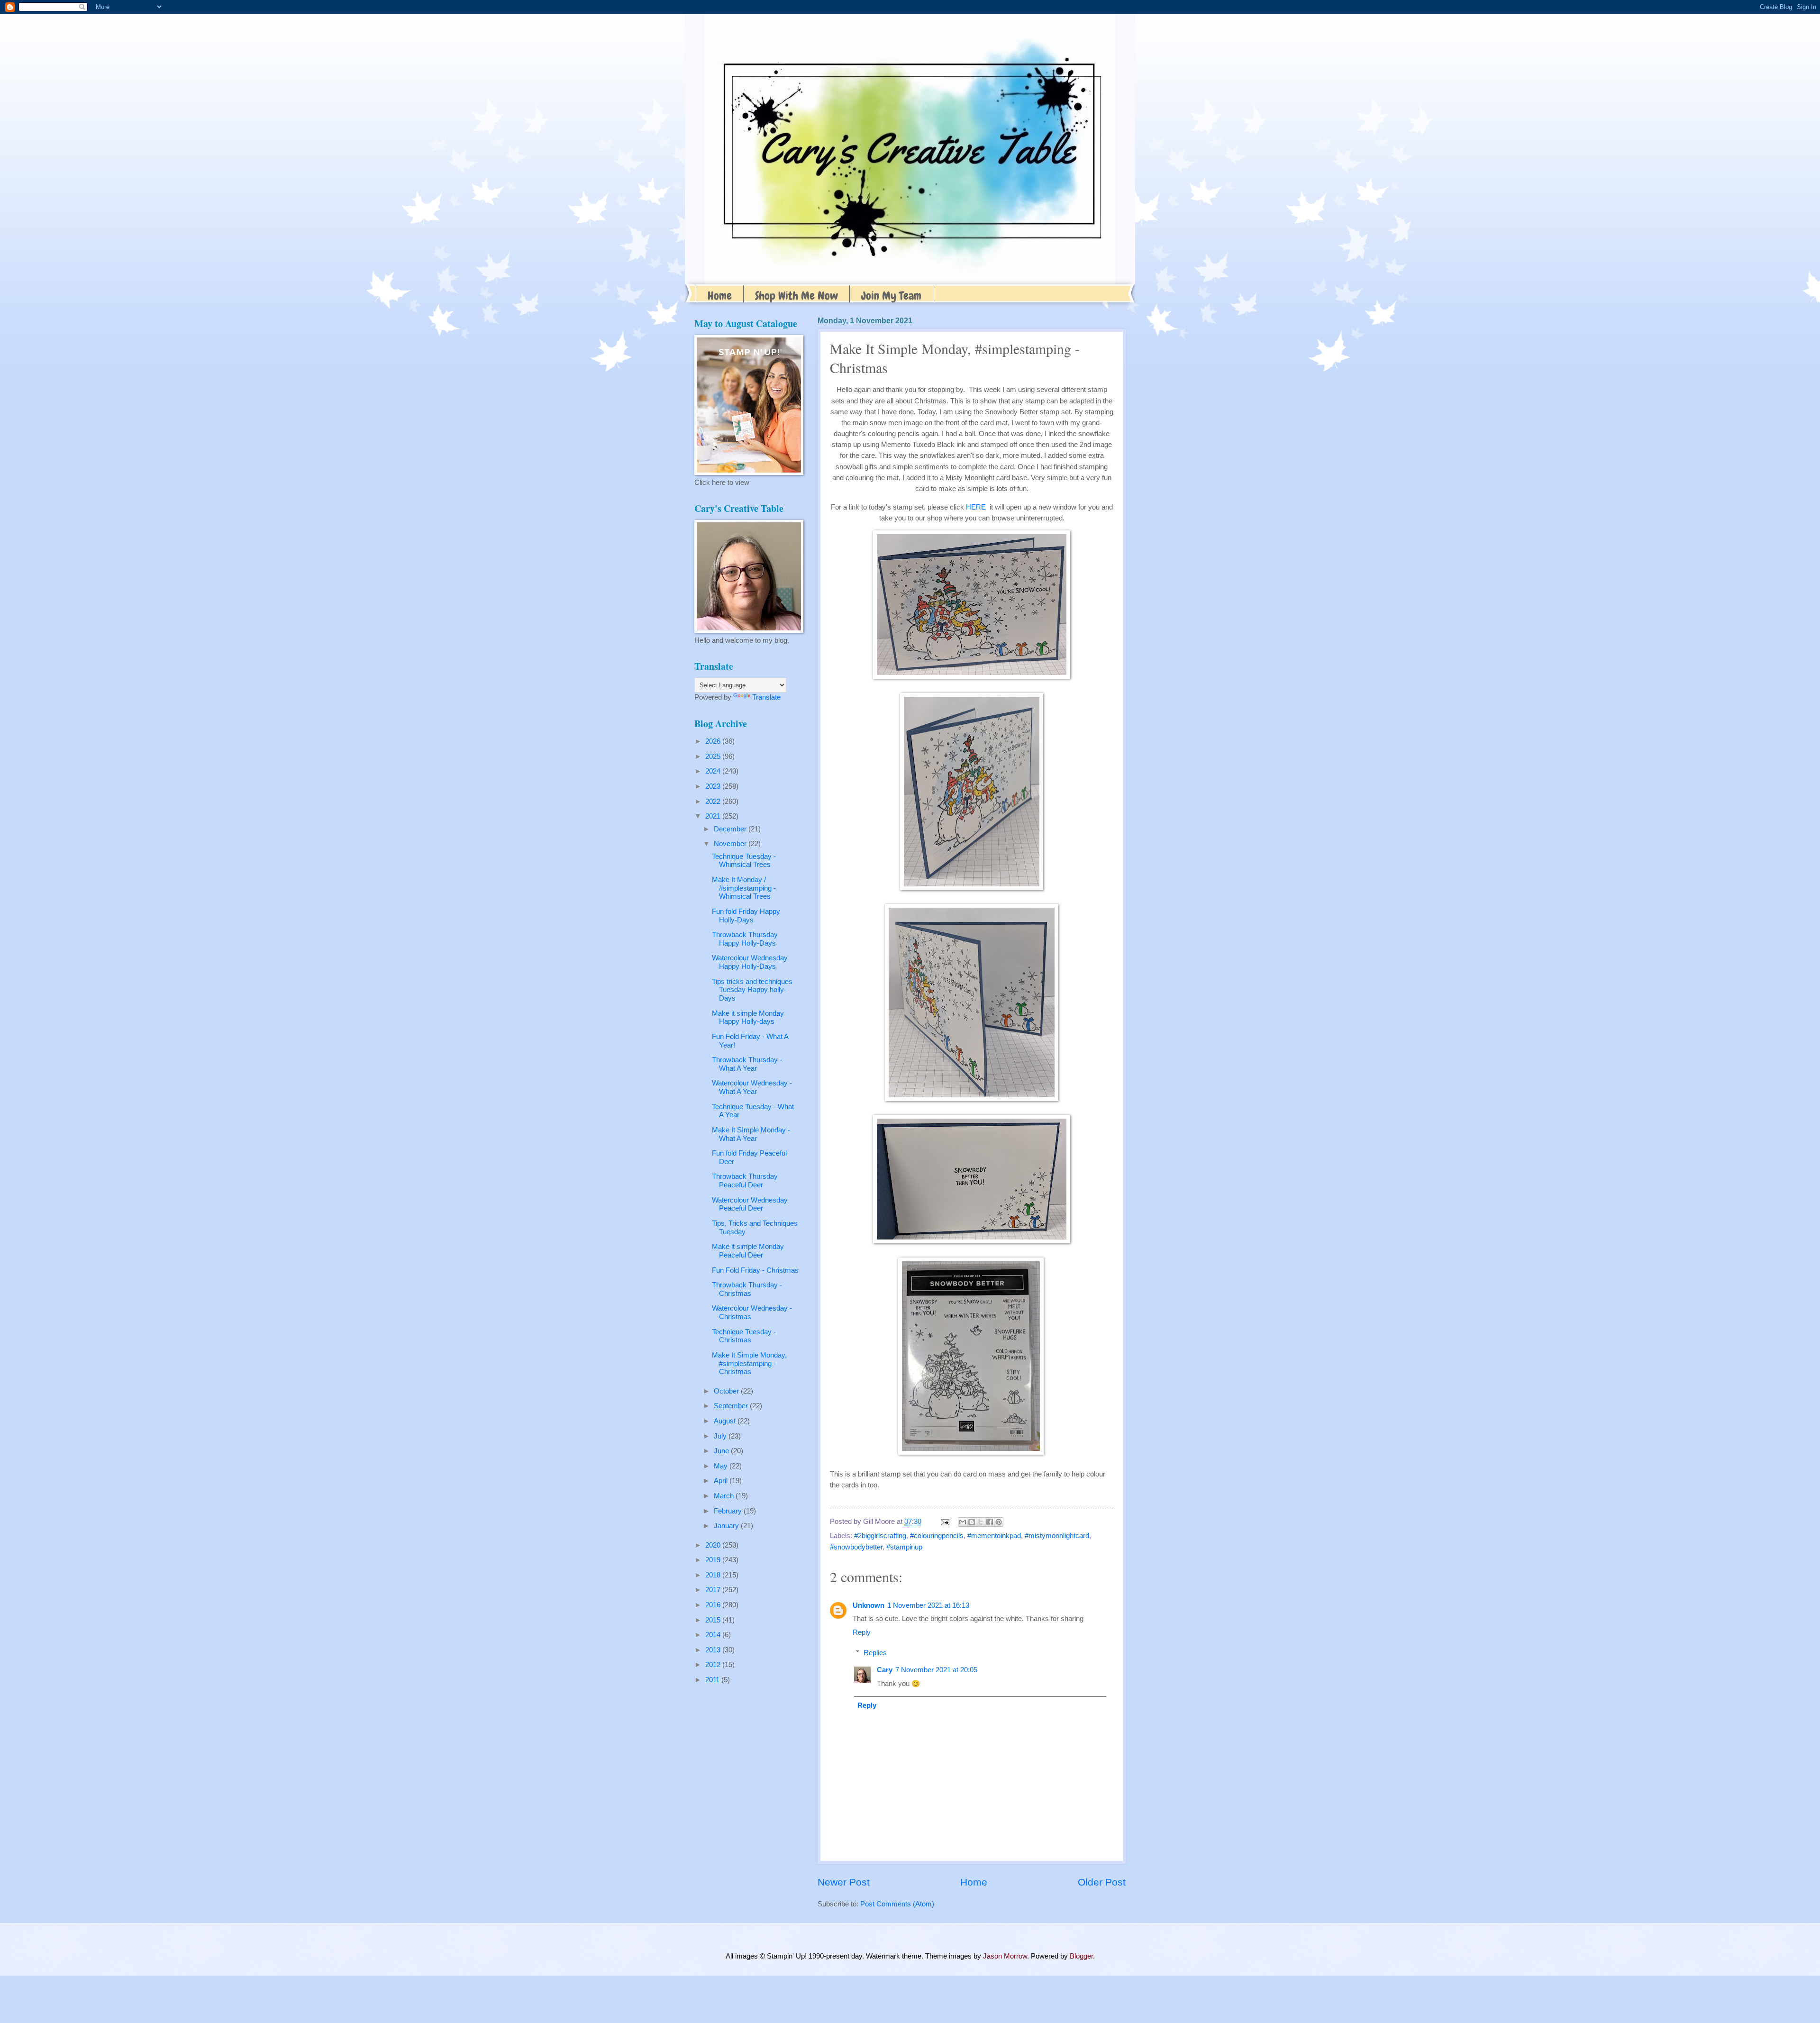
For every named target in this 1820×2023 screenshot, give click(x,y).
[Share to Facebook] (990, 1522)
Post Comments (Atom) (897, 1904)
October (727, 1391)
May (722, 1466)
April (722, 1481)
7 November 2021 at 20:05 (936, 1670)
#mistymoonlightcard (1057, 1536)
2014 (714, 1635)
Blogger (1081, 1956)
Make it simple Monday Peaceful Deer (748, 1251)
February (729, 1511)
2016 (714, 1605)
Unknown (869, 1605)
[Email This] (963, 1522)
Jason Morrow (1005, 1956)
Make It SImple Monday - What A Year (751, 1134)
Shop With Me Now (796, 296)
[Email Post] (944, 1522)
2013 (714, 1650)
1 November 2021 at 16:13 (928, 1605)
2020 (714, 1545)
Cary (885, 1670)
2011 (713, 1680)
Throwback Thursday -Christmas (747, 1289)
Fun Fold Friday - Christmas (755, 1270)
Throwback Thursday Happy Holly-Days (745, 939)
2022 (714, 802)
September (732, 1406)
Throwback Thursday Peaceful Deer (745, 1181)
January (727, 1526)
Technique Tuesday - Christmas (744, 1336)
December (731, 829)
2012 (714, 1665)
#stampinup (904, 1547)
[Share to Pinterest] (999, 1522)
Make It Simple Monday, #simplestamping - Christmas (749, 1363)
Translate (766, 697)
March (725, 1496)
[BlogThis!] (972, 1522)
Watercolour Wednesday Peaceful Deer (750, 1204)
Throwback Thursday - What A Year (747, 1064)
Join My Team (891, 296)
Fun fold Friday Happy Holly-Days (746, 916)
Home (720, 296)
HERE (976, 507)
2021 (714, 816)
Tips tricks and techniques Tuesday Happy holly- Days (752, 990)
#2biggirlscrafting (880, 1536)
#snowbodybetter (856, 1547)
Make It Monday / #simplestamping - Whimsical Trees (744, 888)
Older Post (1102, 1882)
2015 (714, 1620)
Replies (875, 1653)
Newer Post (844, 1882)
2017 (714, 1590)
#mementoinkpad (994, 1536)
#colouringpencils (937, 1536)
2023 (714, 786)
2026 (714, 741)
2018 (714, 1575)
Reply (862, 1632)
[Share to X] (981, 1522)
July (721, 1436)
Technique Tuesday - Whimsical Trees (744, 861)
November (731, 844)
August (726, 1421)
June (722, 1451)
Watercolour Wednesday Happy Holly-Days (750, 962)
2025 (714, 756)
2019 (714, 1560)
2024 (714, 771)
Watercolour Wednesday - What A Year (752, 1087)
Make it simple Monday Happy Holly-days (748, 1018)
